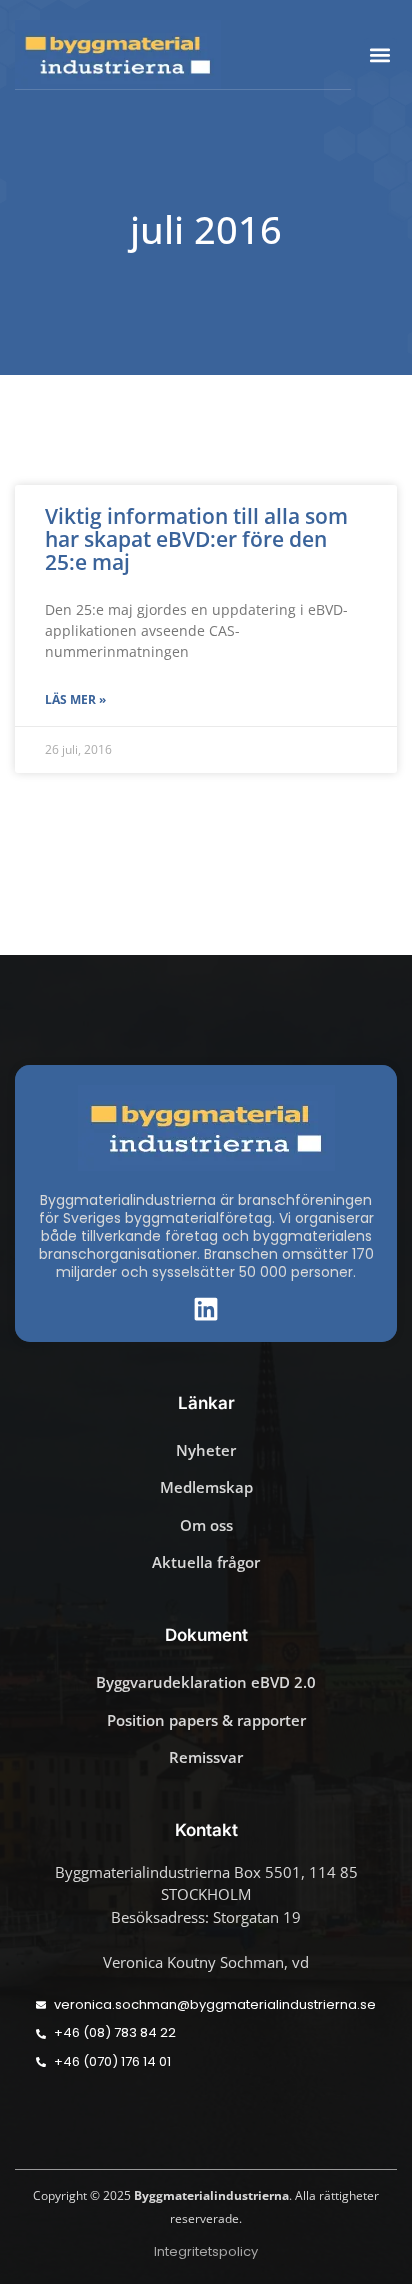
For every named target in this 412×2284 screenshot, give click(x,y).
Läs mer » (75, 699)
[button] (380, 54)
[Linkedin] (206, 1309)
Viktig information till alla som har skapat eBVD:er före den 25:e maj (196, 539)
